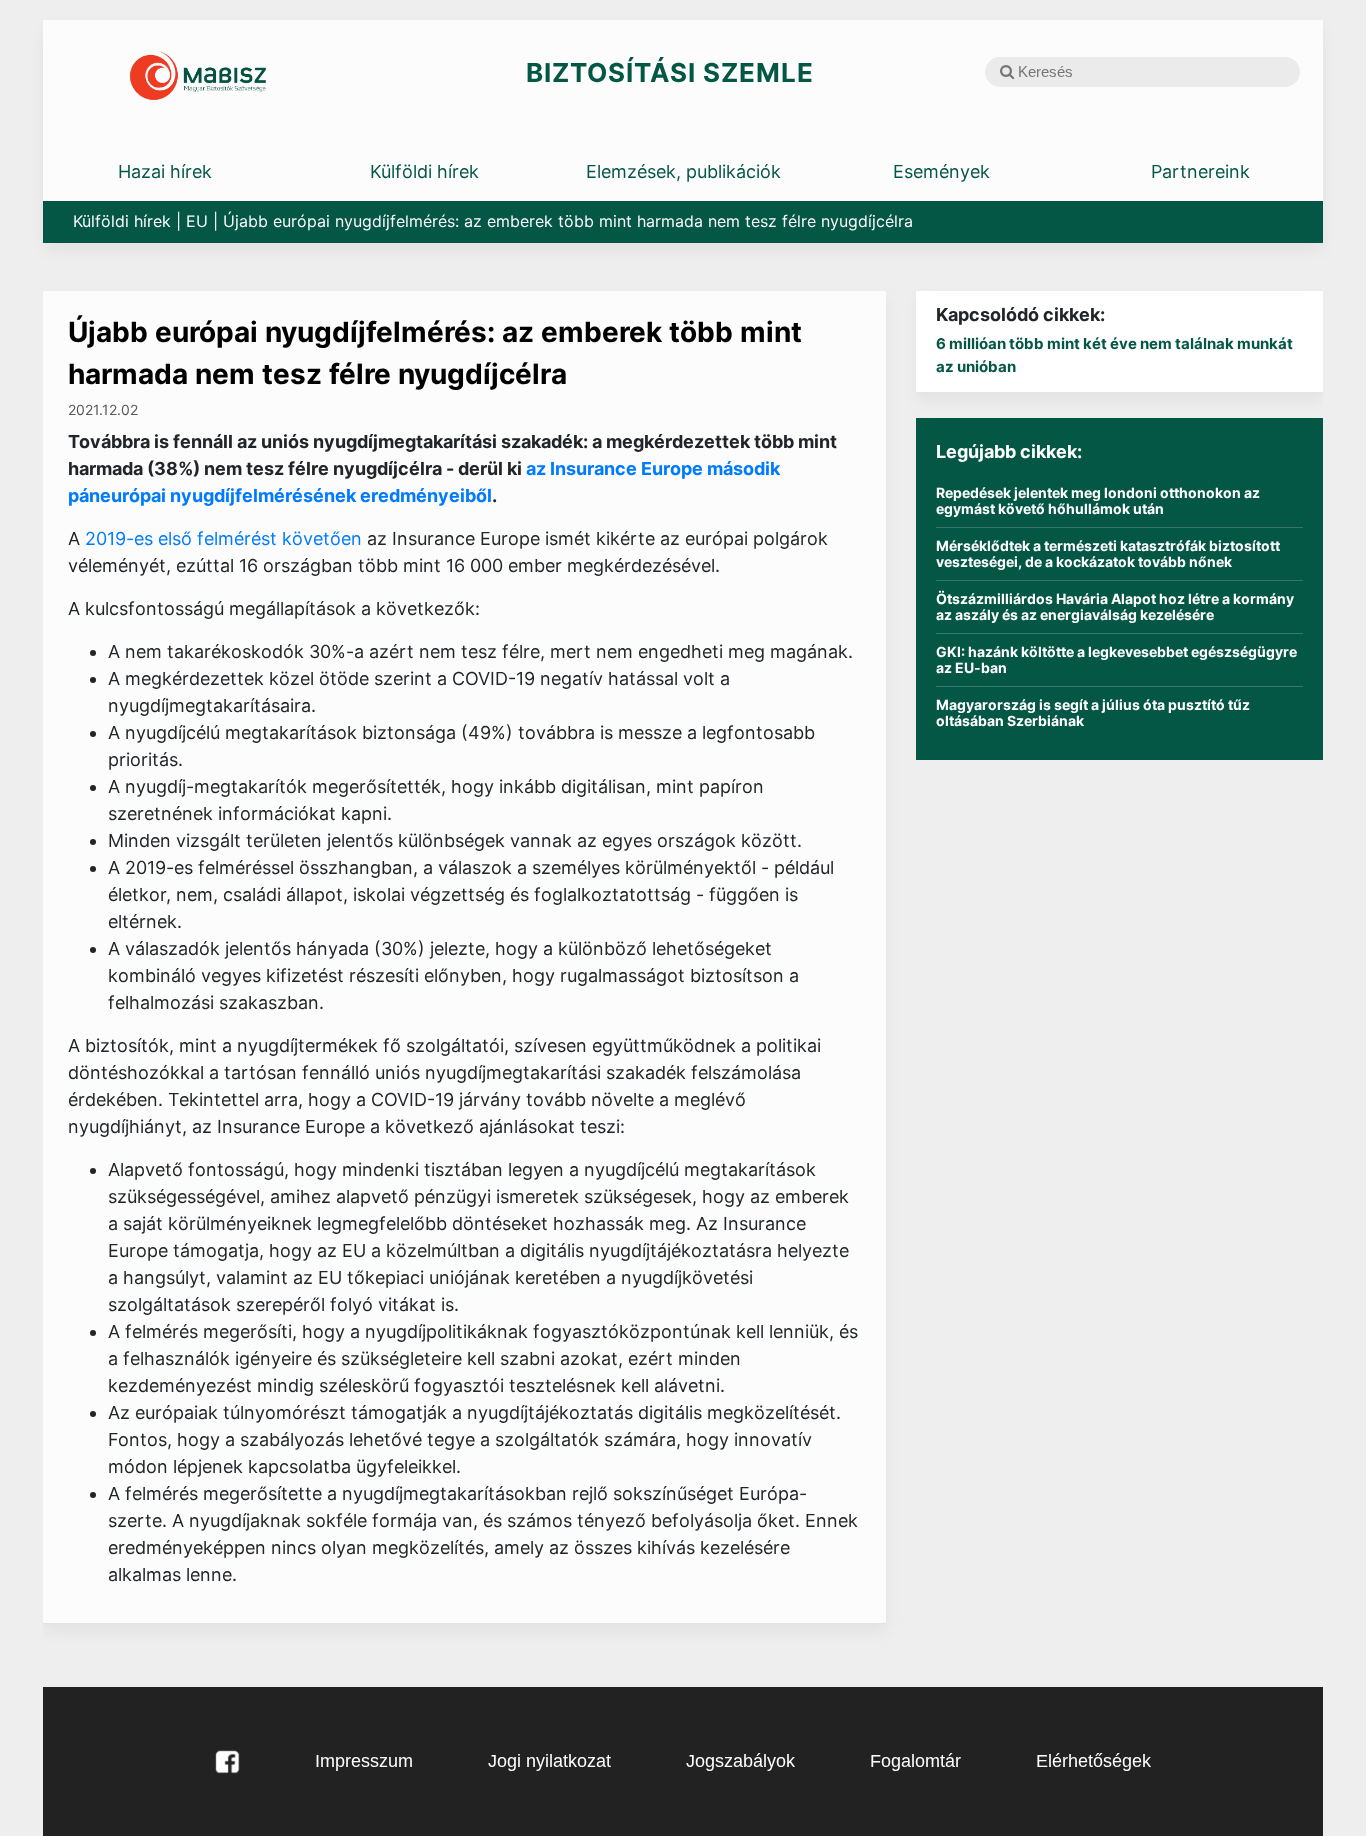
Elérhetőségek (1093, 1761)
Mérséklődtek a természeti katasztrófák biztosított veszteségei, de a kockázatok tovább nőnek (1108, 554)
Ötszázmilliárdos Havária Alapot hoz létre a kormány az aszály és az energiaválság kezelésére (1115, 607)
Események (941, 171)
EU (197, 221)
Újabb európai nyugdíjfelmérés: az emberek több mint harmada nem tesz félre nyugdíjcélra (435, 353)
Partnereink (1200, 171)
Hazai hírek (165, 171)
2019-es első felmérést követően (226, 538)
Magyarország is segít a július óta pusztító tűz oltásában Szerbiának (1093, 713)
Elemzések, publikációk (683, 171)
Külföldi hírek (424, 171)
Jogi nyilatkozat (549, 1761)
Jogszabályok (740, 1761)
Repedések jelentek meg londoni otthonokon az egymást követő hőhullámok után (1098, 501)
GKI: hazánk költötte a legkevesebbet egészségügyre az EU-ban (1116, 660)
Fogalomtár (915, 1761)
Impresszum (364, 1761)
